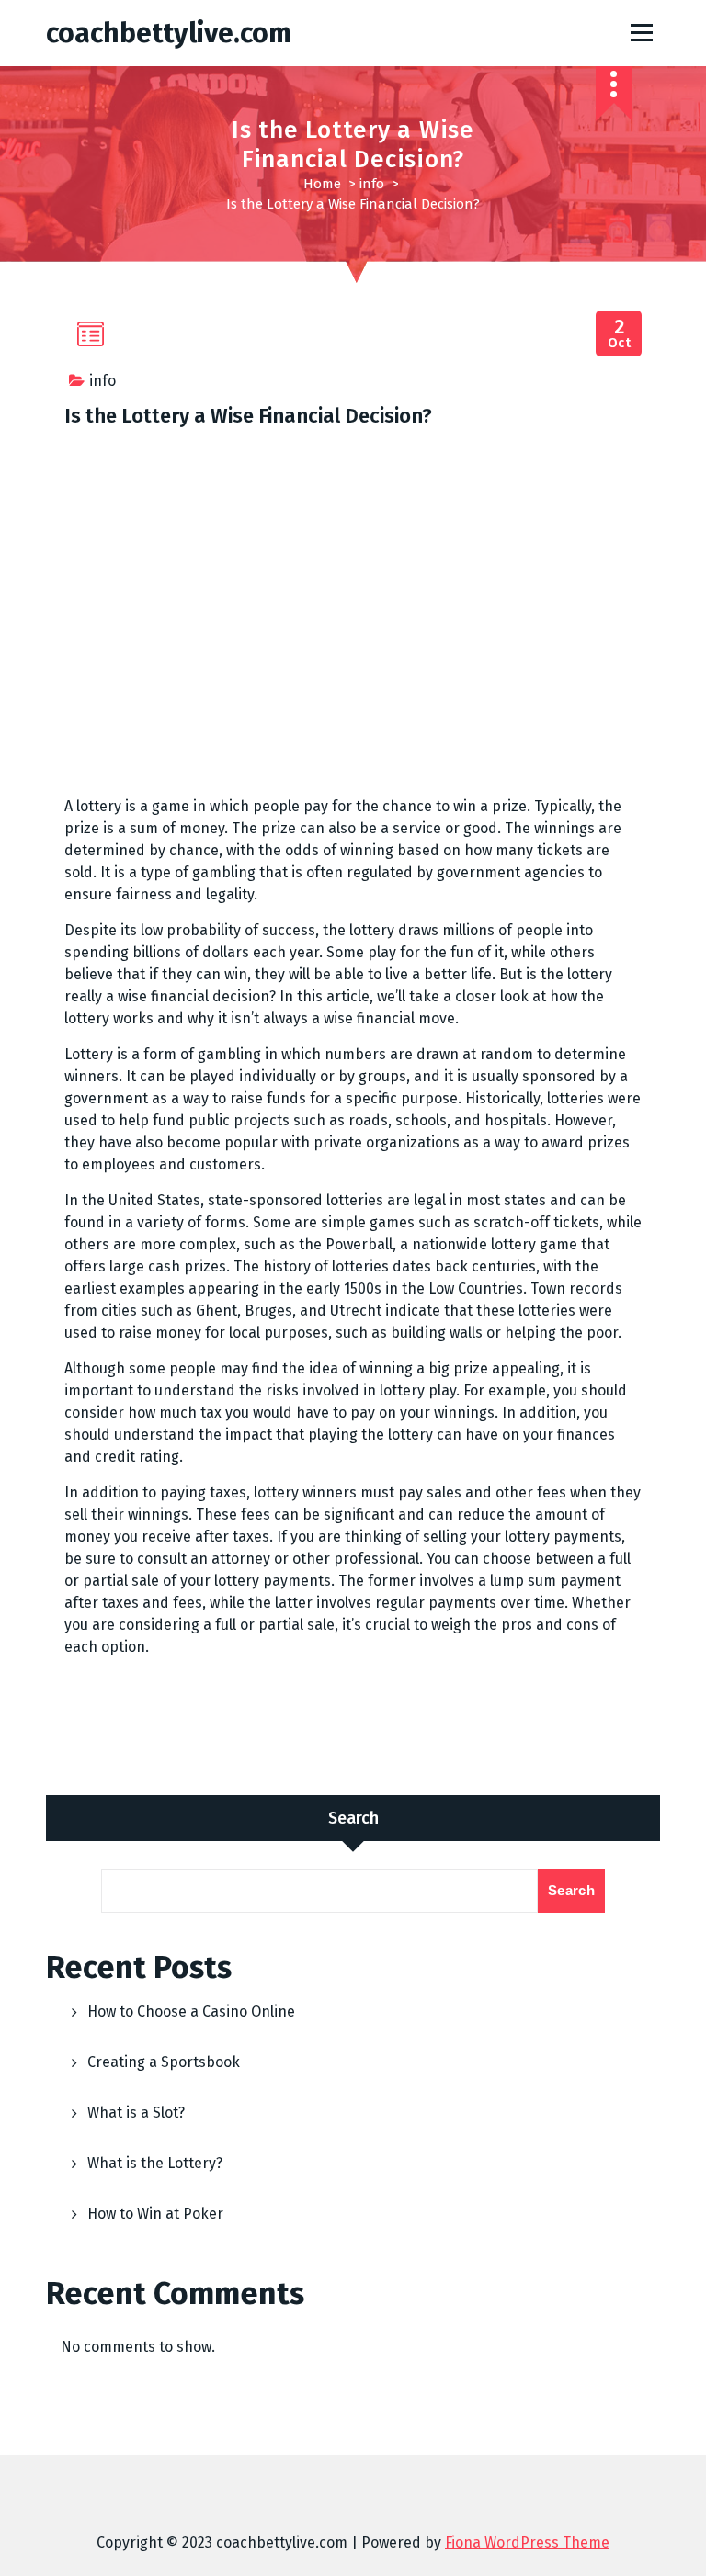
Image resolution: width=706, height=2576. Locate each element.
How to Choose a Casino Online (191, 2011)
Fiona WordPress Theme (527, 2542)
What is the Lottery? (155, 2163)
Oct (620, 334)
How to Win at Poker (155, 2214)
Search (353, 1818)
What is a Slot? (136, 2113)
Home (322, 184)
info (372, 184)
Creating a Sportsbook (164, 2062)
